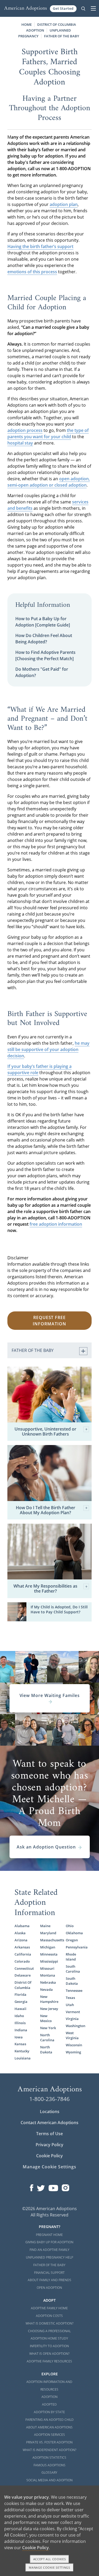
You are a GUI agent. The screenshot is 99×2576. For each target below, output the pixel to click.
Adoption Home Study (49, 2338)
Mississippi (49, 1961)
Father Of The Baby (62, 36)
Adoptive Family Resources (49, 2361)
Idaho (19, 2016)
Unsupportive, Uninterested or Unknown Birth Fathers (45, 1432)
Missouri (47, 1968)
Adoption (49, 2397)
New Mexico (46, 2018)
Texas (70, 1998)
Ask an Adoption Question (46, 1847)
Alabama (22, 1926)
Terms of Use (49, 2134)
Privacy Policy (49, 2145)
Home (27, 24)
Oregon (72, 1940)
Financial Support (49, 2273)
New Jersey (49, 2009)
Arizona (21, 1940)
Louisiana (23, 2058)
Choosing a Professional (49, 2331)
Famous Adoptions (49, 2465)
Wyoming (73, 2052)
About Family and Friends (49, 2280)
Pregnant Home (49, 2235)
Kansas (20, 2044)
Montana (48, 1975)
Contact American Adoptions (49, 2123)
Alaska (20, 1933)
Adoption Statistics (49, 2458)
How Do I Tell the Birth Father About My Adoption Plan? (46, 1510)
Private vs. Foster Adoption (49, 2442)
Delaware (23, 1975)
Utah (70, 2005)
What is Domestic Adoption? (49, 2323)
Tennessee (74, 1991)
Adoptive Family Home (49, 2308)
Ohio (70, 1926)
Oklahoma (74, 1933)
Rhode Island (71, 1957)
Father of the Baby (49, 2265)
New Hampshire (49, 1999)
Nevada (46, 1989)
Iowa (19, 2037)
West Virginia (72, 2035)
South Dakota (72, 1981)
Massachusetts (50, 1940)
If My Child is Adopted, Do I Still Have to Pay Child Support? (59, 1609)
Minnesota (49, 1954)
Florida (20, 1994)
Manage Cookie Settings (49, 2167)
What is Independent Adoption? (49, 2450)
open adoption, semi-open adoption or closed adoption (49, 482)
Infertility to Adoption (49, 2346)
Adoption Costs (49, 2316)
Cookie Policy (49, 2156)
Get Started (63, 8)
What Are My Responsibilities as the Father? (45, 1589)
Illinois (20, 2023)
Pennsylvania (75, 1947)
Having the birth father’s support (40, 246)
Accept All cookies (50, 2559)
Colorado (22, 1961)
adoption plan (64, 204)
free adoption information (56, 1224)
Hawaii (20, 2009)
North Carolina (47, 2037)
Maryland (48, 1933)
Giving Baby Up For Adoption (49, 2242)
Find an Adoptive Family (49, 2250)
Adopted (49, 2404)
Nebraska (48, 1982)
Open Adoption (49, 2288)
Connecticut (24, 1968)
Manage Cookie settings (49, 2567)
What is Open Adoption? (49, 2354)
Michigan (48, 1947)
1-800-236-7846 (49, 2099)
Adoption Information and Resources (49, 2386)
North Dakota (46, 2050)
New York (48, 2028)
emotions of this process (32, 272)
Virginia (72, 2019)
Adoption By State (49, 2412)
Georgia (21, 2002)
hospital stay (20, 443)
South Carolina (73, 1969)
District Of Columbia (23, 1985)
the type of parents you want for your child (48, 433)
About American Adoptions (49, 2427)
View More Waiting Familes (50, 1695)
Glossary (49, 2473)
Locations (50, 2112)
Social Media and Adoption (49, 2480)
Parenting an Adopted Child (49, 2420)
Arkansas (22, 1947)
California (23, 1954)
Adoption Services (49, 2435)
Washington (75, 2026)
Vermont (73, 2012)
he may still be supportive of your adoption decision (48, 1049)
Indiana (21, 2030)
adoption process (25, 430)
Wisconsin (74, 2045)
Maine (45, 1926)
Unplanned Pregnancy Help (49, 2257)
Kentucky (22, 2051)
